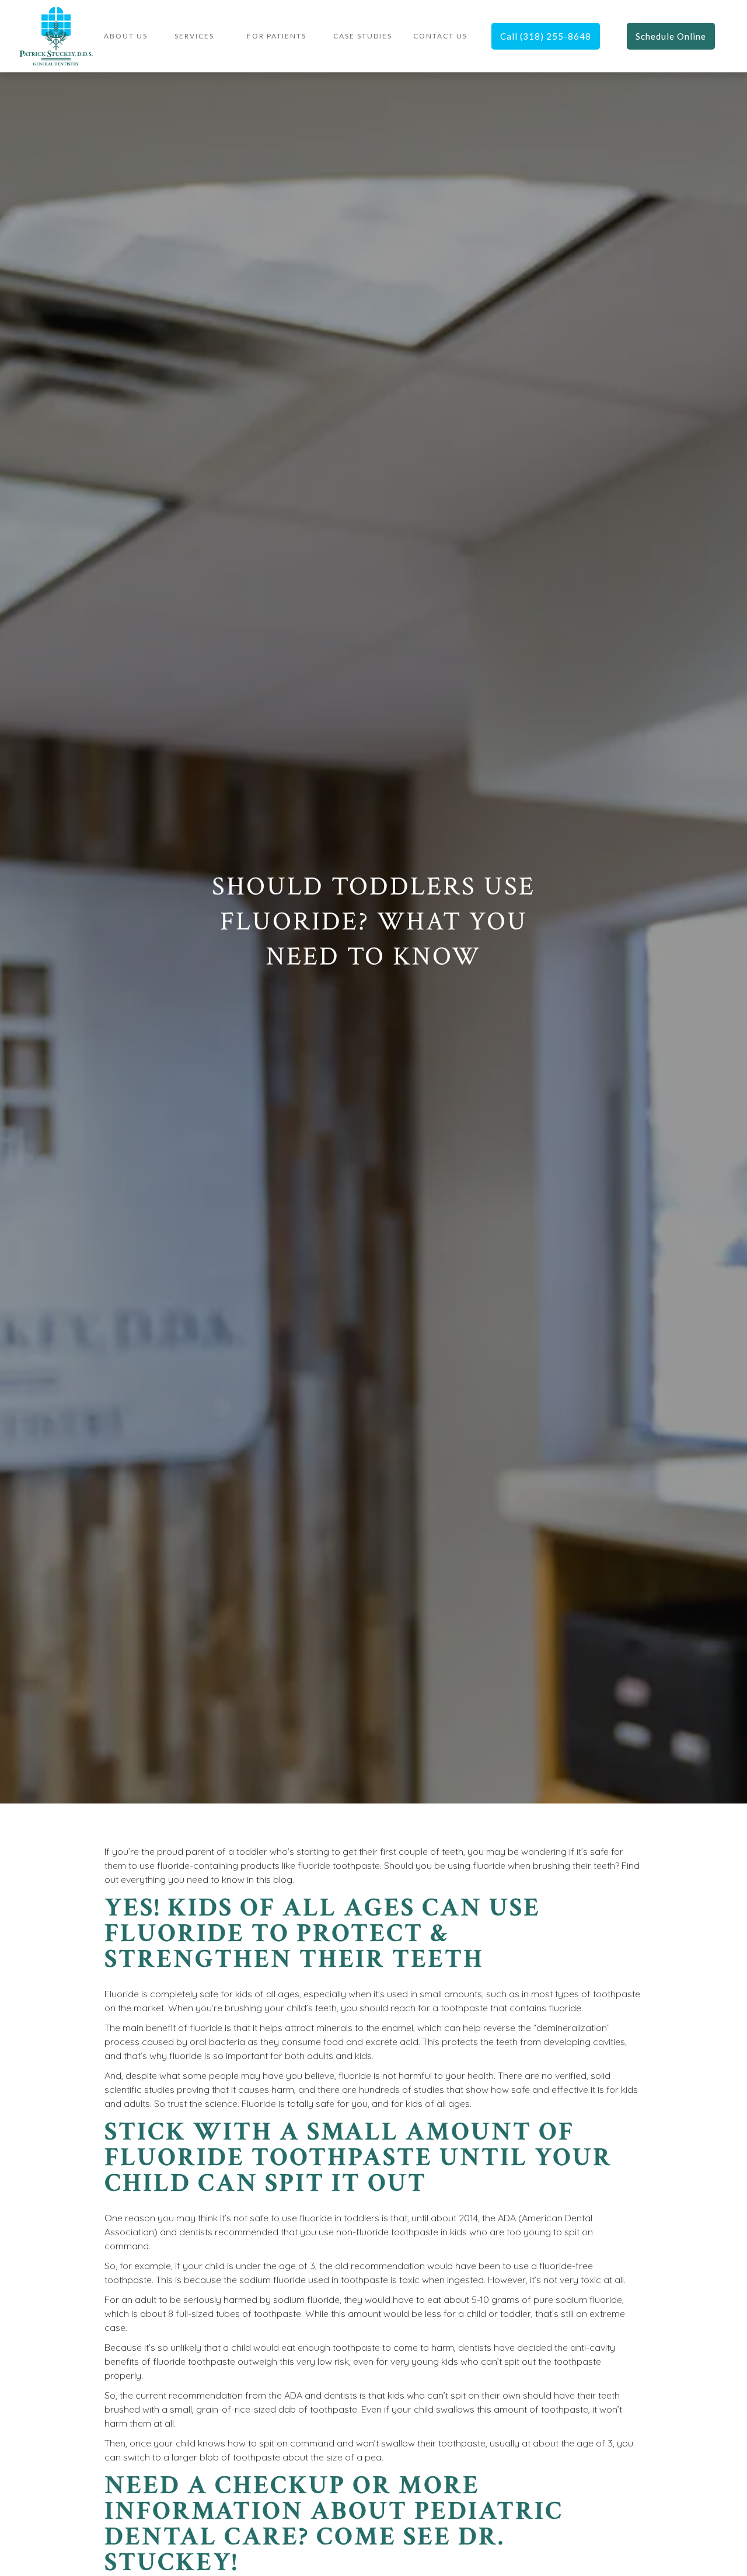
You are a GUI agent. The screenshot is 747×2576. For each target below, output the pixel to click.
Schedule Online (671, 36)
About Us (126, 36)
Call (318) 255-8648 (546, 36)
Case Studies (363, 36)
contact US (440, 36)
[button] (194, 36)
